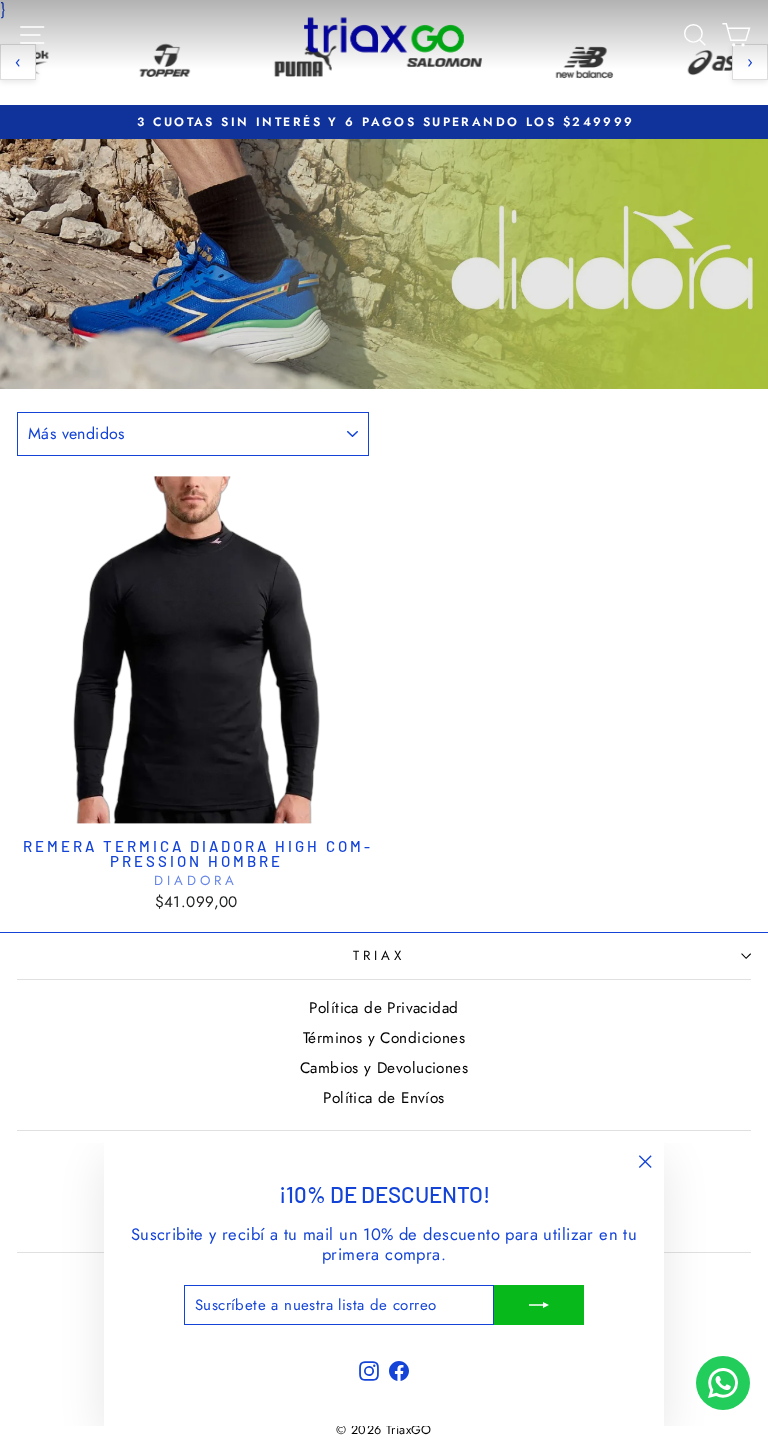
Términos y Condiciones (384, 1038)
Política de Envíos (383, 1098)
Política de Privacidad (383, 1008)
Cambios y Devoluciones (384, 1068)
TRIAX (379, 955)
